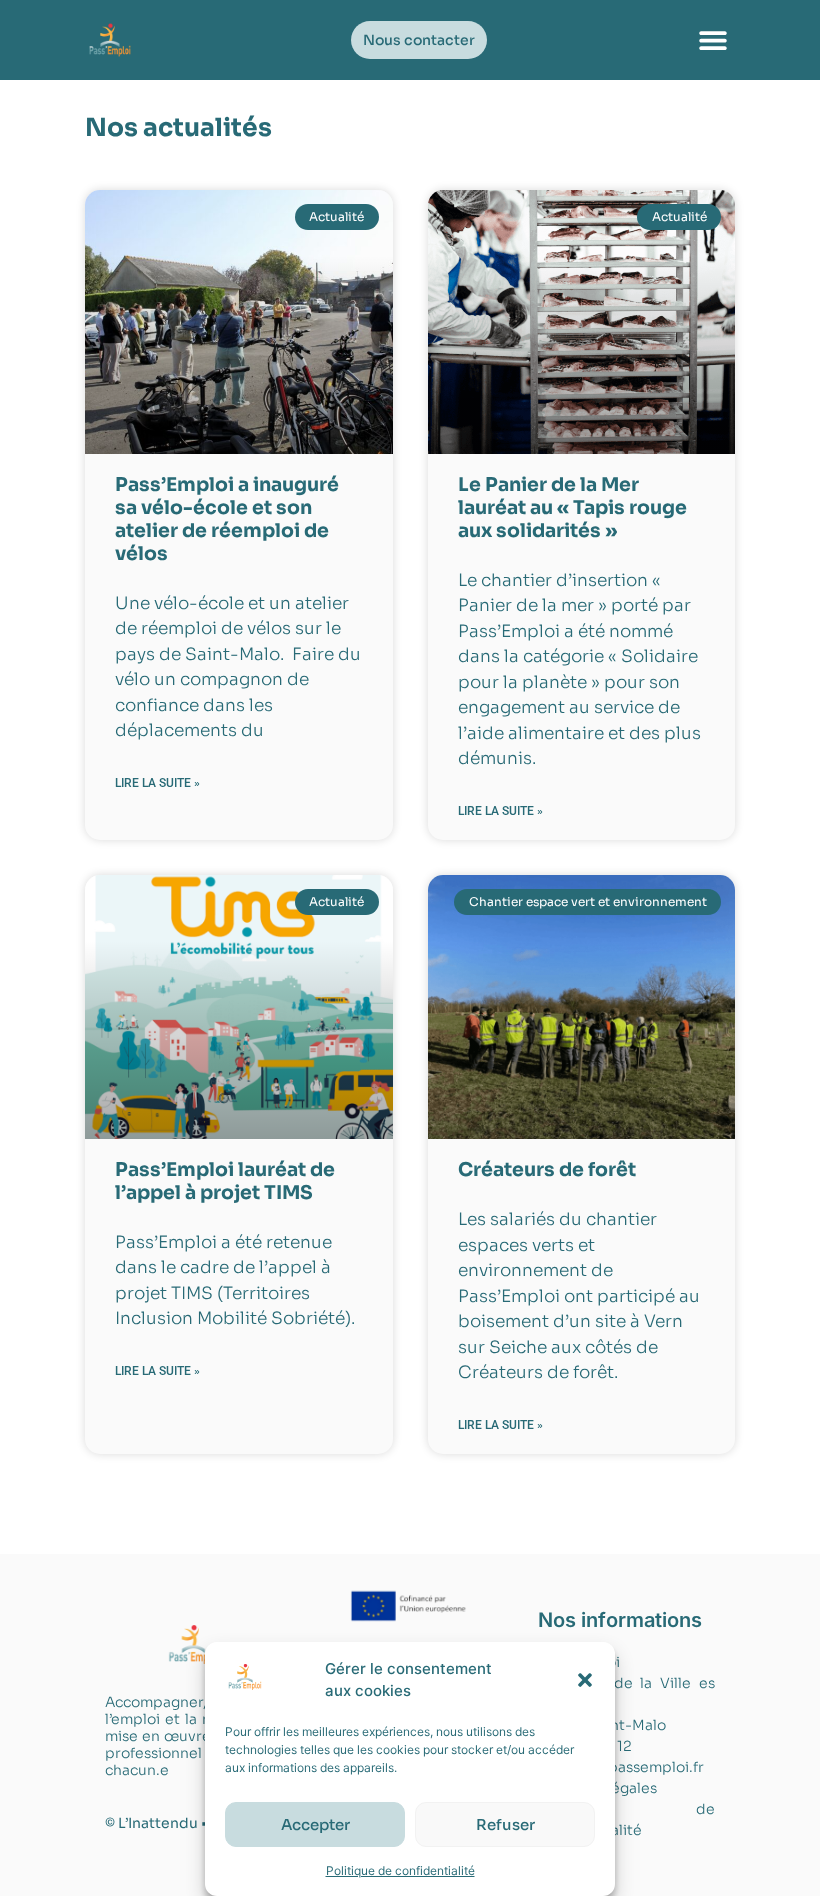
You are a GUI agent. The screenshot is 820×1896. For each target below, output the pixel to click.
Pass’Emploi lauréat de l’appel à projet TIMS (225, 1181)
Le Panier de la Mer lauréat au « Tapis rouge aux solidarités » (572, 508)
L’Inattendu (158, 1823)
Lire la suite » (157, 783)
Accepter (315, 1824)
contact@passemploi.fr (621, 1767)
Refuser (505, 1824)
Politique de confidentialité (400, 1870)
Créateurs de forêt (547, 1170)
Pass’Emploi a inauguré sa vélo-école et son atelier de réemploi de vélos (227, 519)
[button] (585, 1680)
